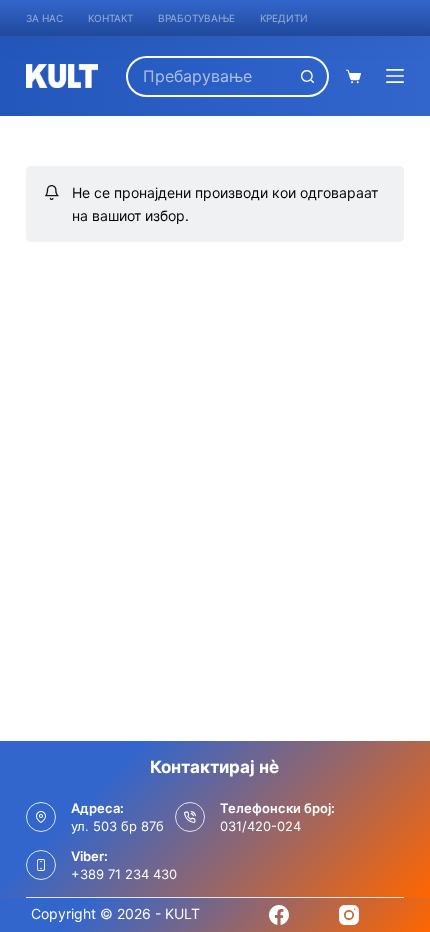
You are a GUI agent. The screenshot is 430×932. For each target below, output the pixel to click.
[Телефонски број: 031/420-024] (190, 817)
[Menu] (395, 76)
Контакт (110, 18)
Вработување (196, 18)
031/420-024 (260, 826)
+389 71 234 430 (124, 874)
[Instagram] (349, 915)
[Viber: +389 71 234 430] (41, 865)
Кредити (284, 18)
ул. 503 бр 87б (117, 826)
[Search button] (308, 76)
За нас (44, 18)
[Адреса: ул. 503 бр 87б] (41, 817)
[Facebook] (279, 915)
